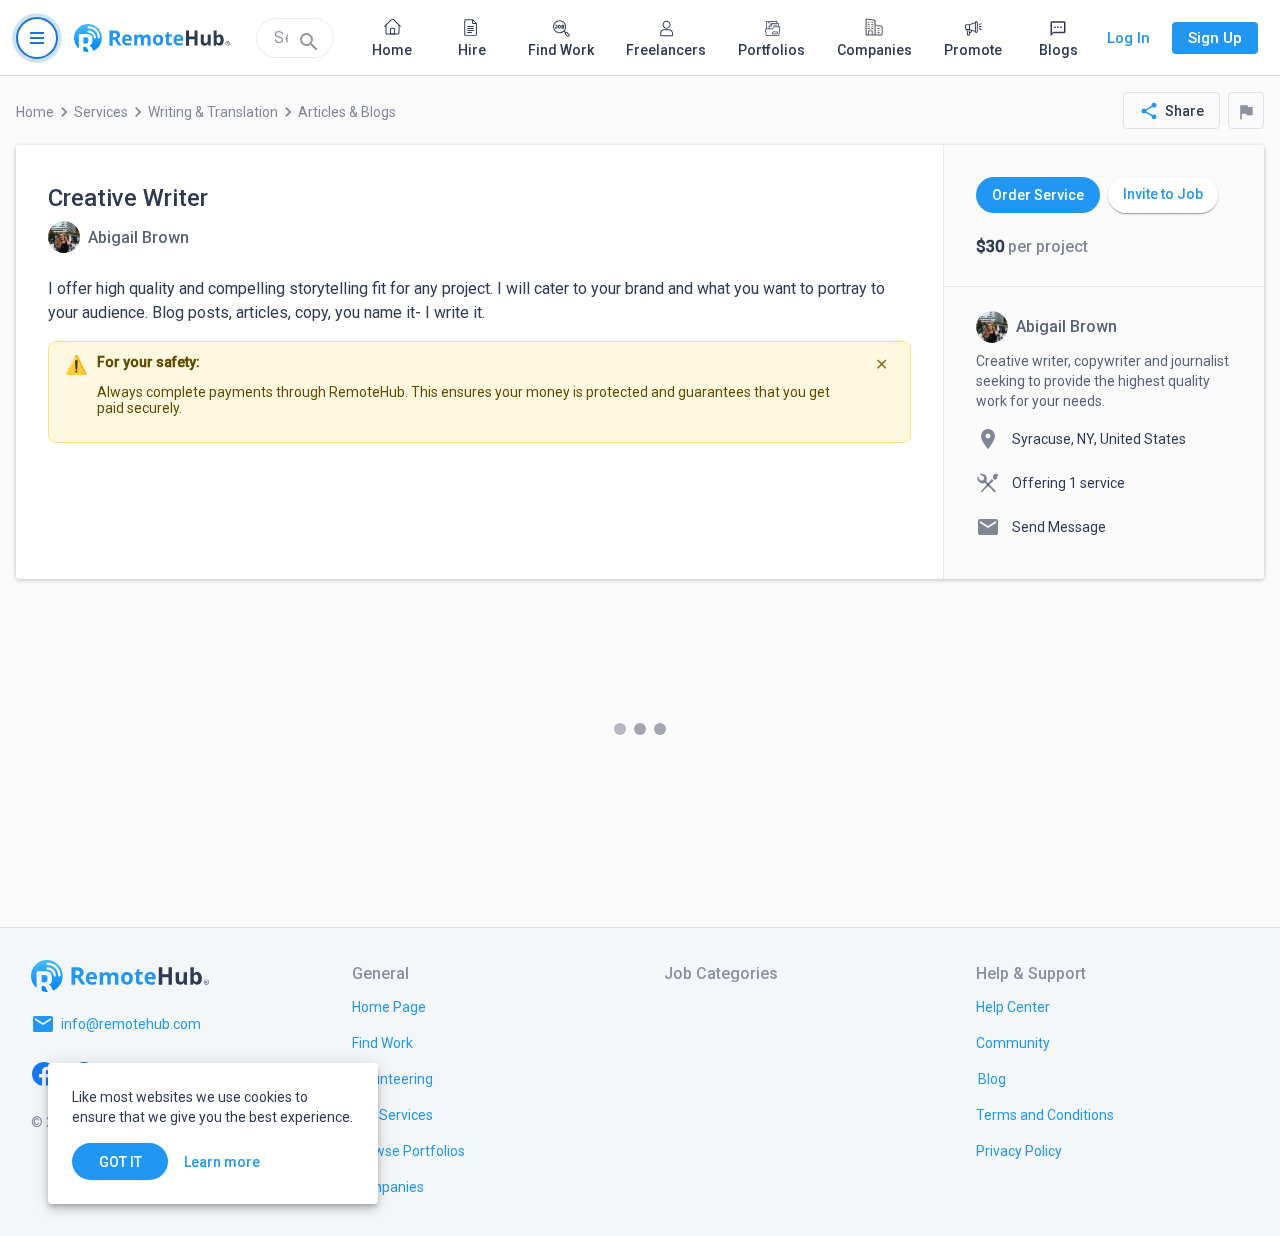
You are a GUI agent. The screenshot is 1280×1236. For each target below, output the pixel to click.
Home (35, 112)
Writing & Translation (213, 112)
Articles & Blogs (347, 112)
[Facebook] (44, 1072)
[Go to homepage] (152, 38)
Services (101, 112)
